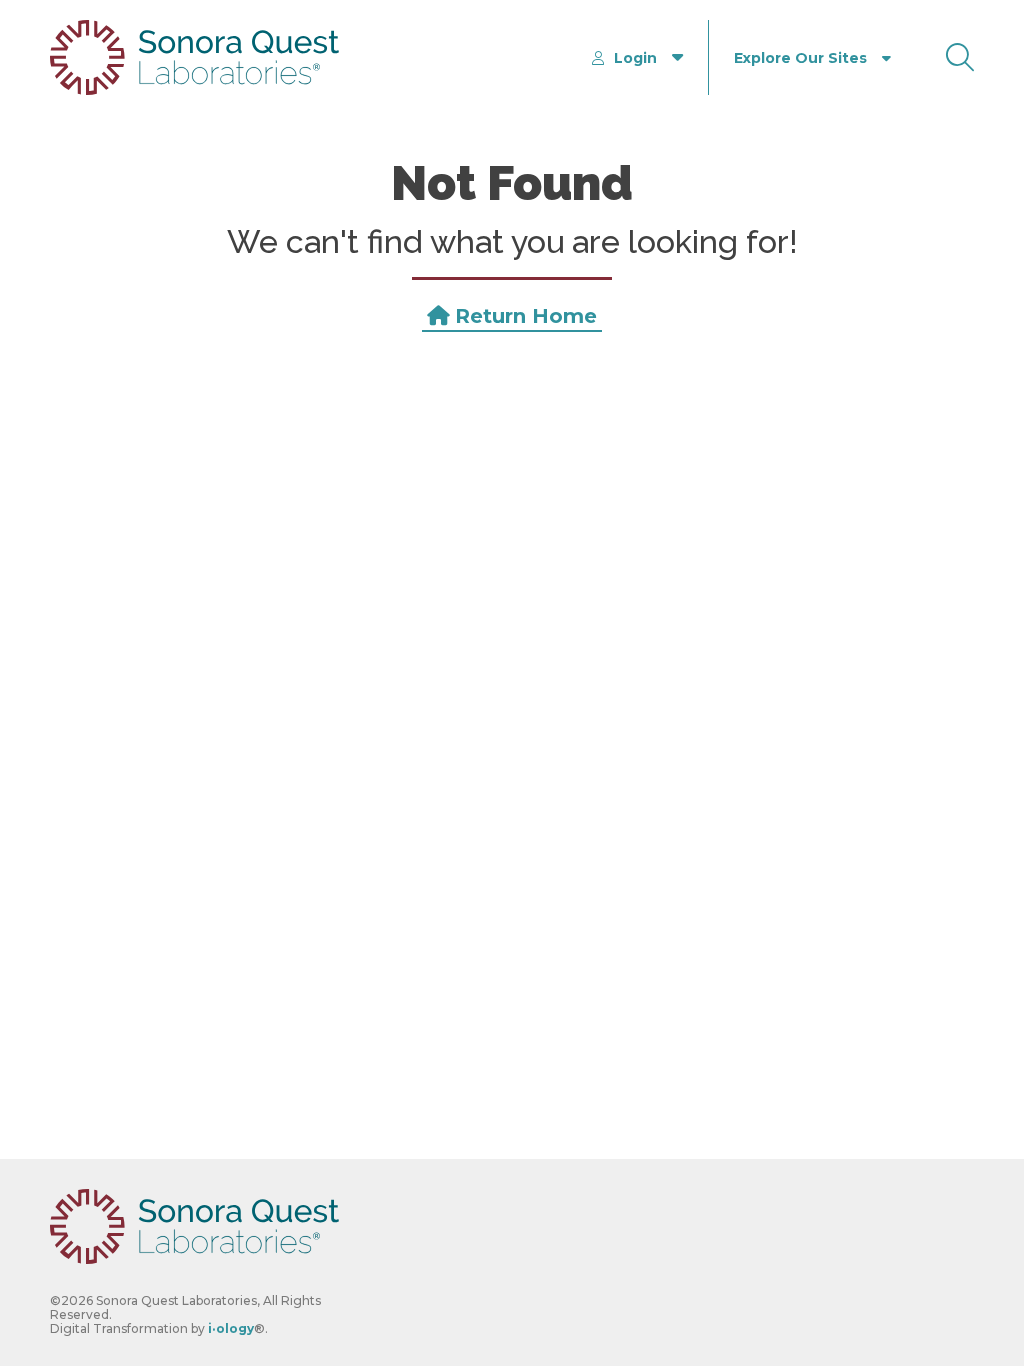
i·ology (231, 1328)
